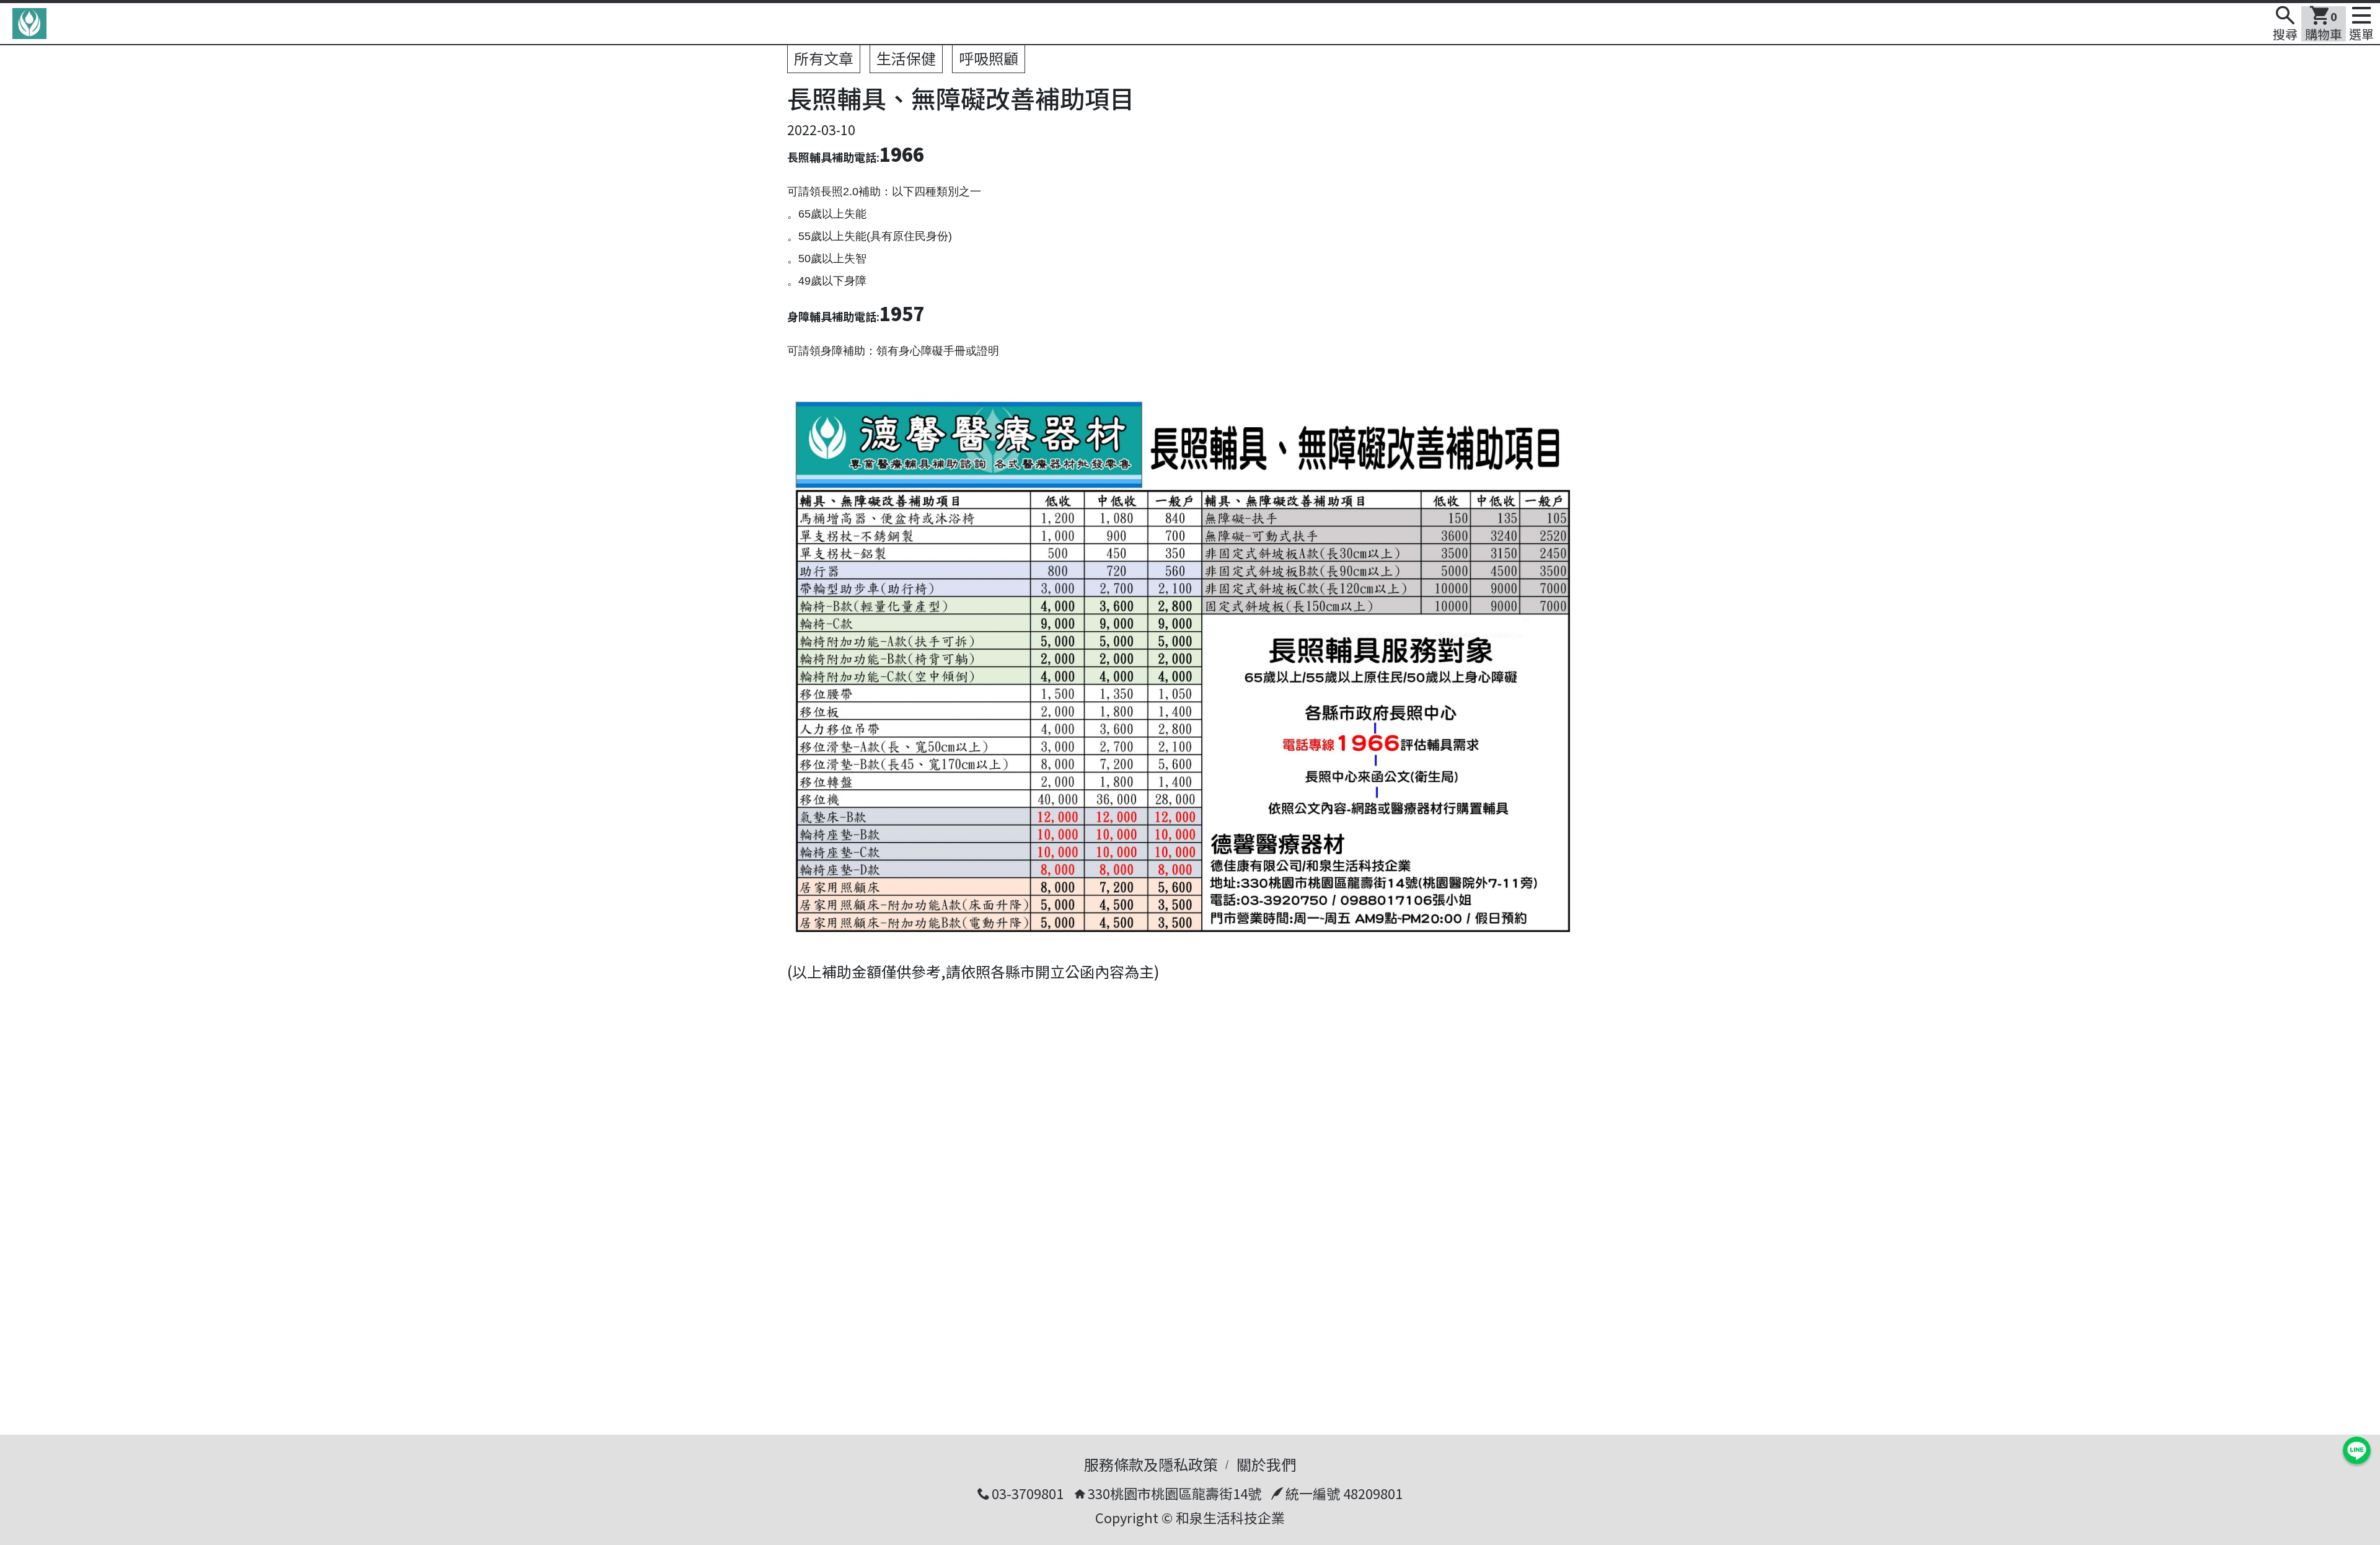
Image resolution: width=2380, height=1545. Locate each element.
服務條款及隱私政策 (1151, 1464)
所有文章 (824, 58)
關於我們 (1266, 1464)
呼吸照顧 (989, 58)
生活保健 (906, 58)
